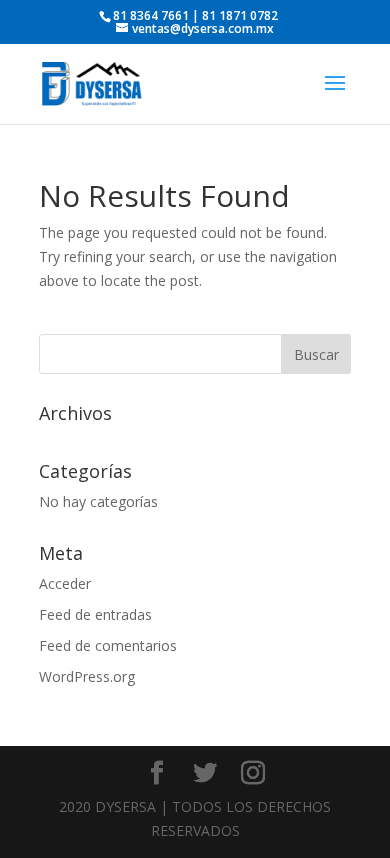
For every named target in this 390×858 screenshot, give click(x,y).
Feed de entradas (95, 614)
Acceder (65, 583)
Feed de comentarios (108, 645)
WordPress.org (87, 676)
